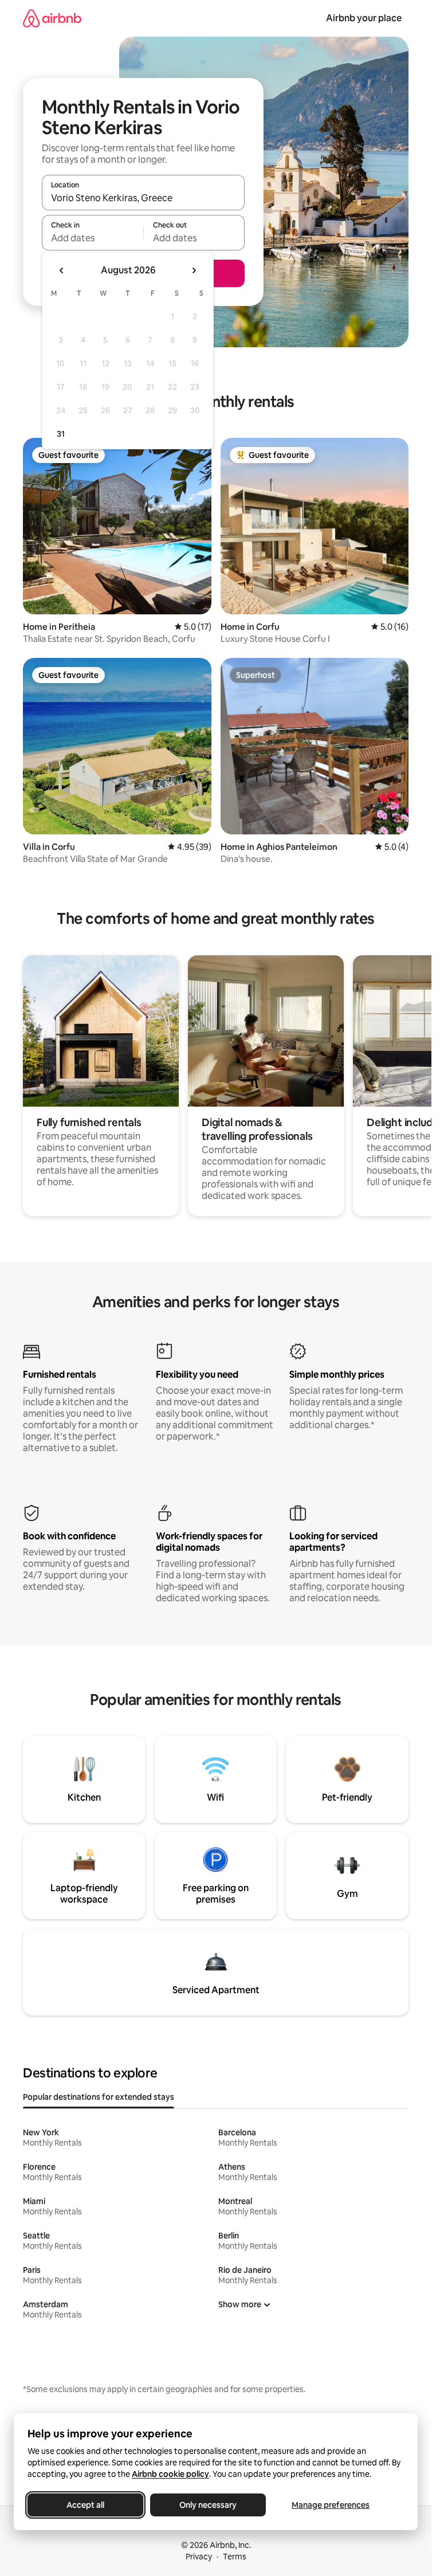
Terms (235, 2557)
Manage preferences (331, 2505)
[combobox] (143, 198)
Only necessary (208, 2505)
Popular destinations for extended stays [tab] (99, 2097)
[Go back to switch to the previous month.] (62, 270)
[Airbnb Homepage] (52, 18)
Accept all (85, 2505)
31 (61, 434)
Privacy (199, 2557)
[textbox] (93, 238)
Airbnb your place (364, 18)
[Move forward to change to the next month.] (194, 270)
